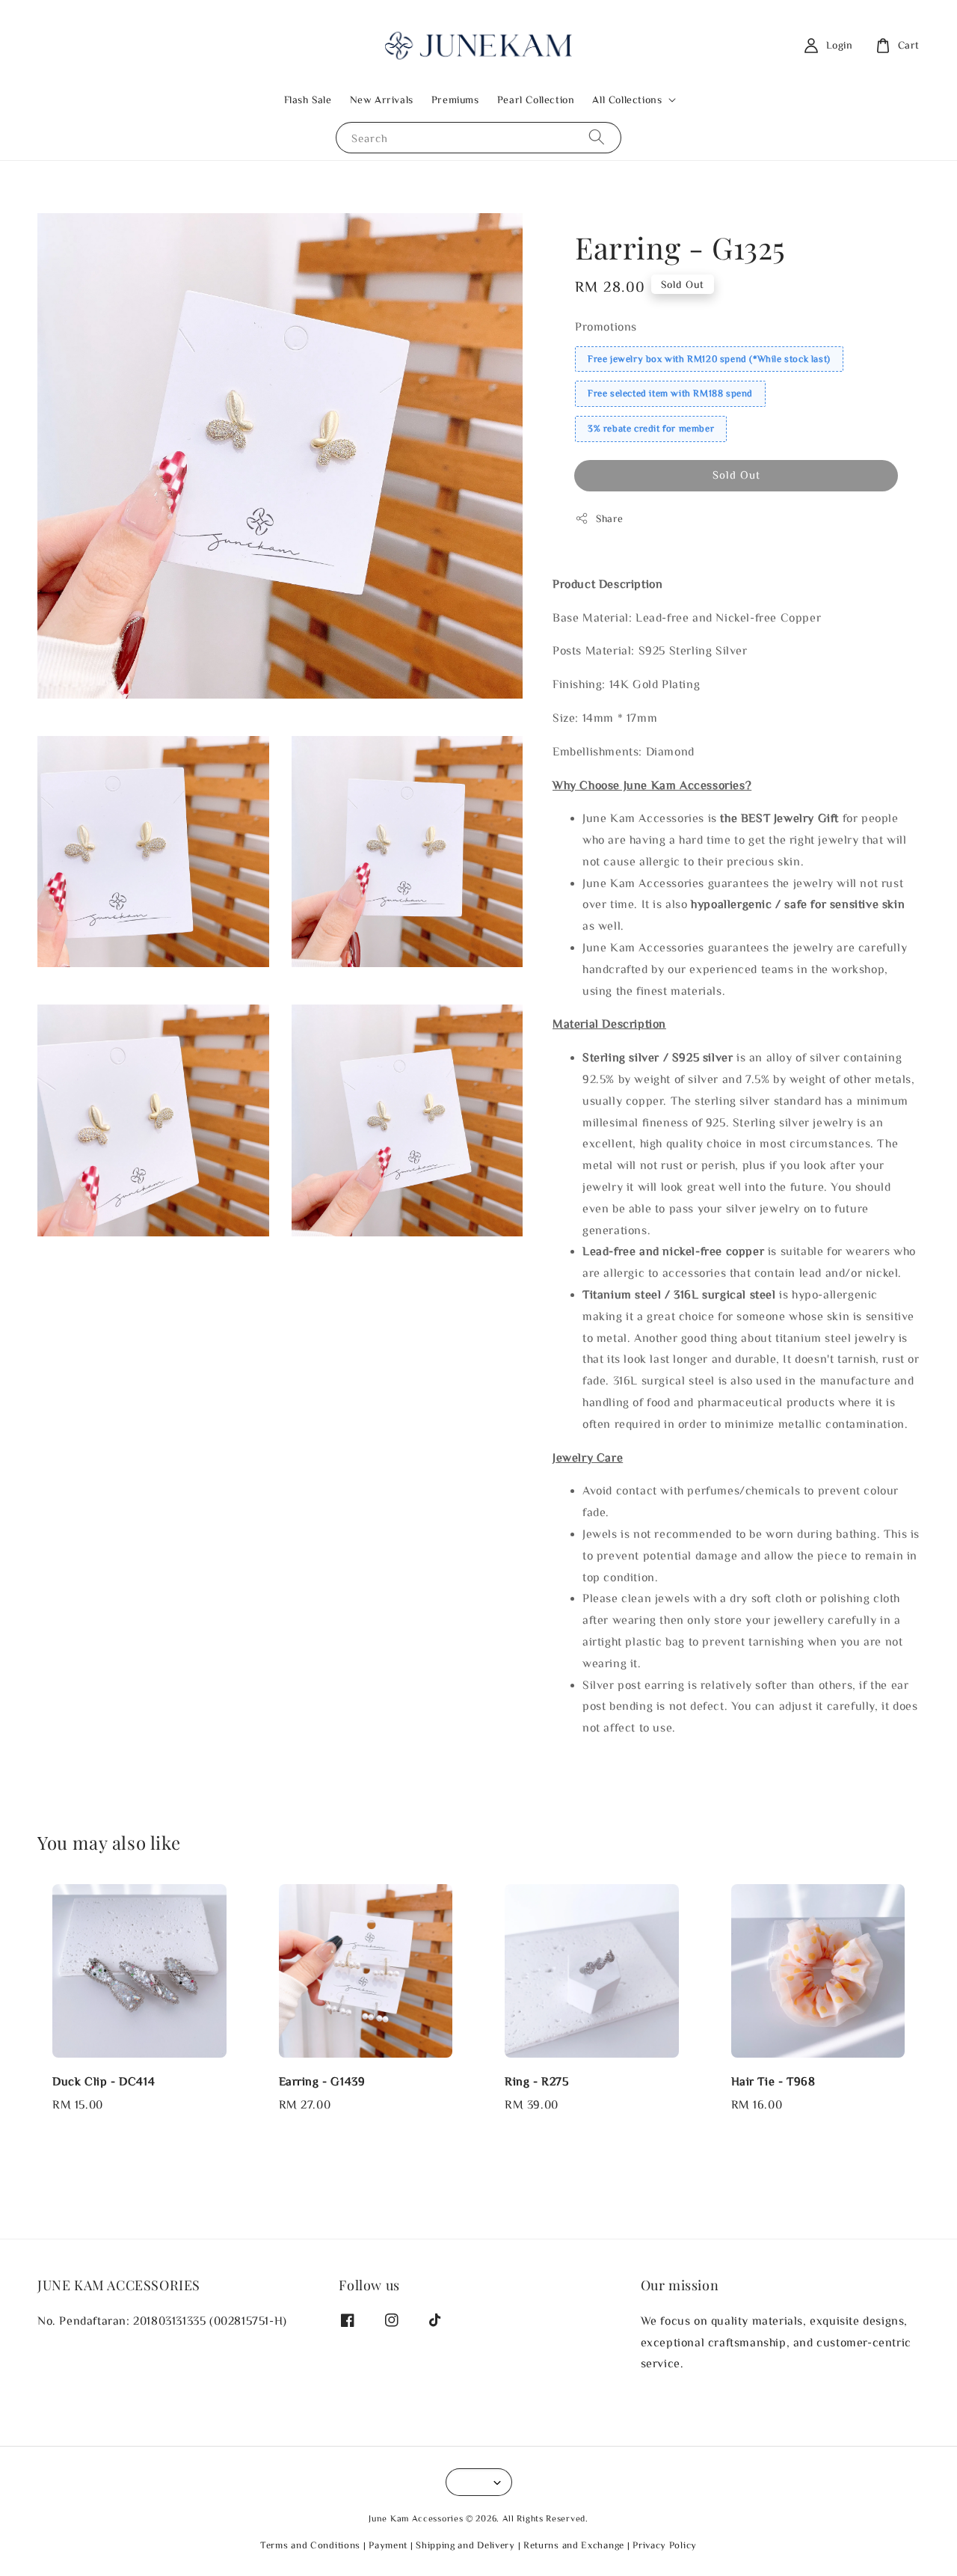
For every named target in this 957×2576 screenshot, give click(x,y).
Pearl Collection (536, 99)
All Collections (627, 99)
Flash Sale (308, 99)
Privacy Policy (665, 2545)
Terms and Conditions (310, 2545)
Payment (388, 2545)
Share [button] (610, 518)
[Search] (597, 137)
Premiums (455, 99)
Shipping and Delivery (465, 2545)
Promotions (606, 326)
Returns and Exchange (574, 2545)
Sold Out (736, 475)
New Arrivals (382, 99)
